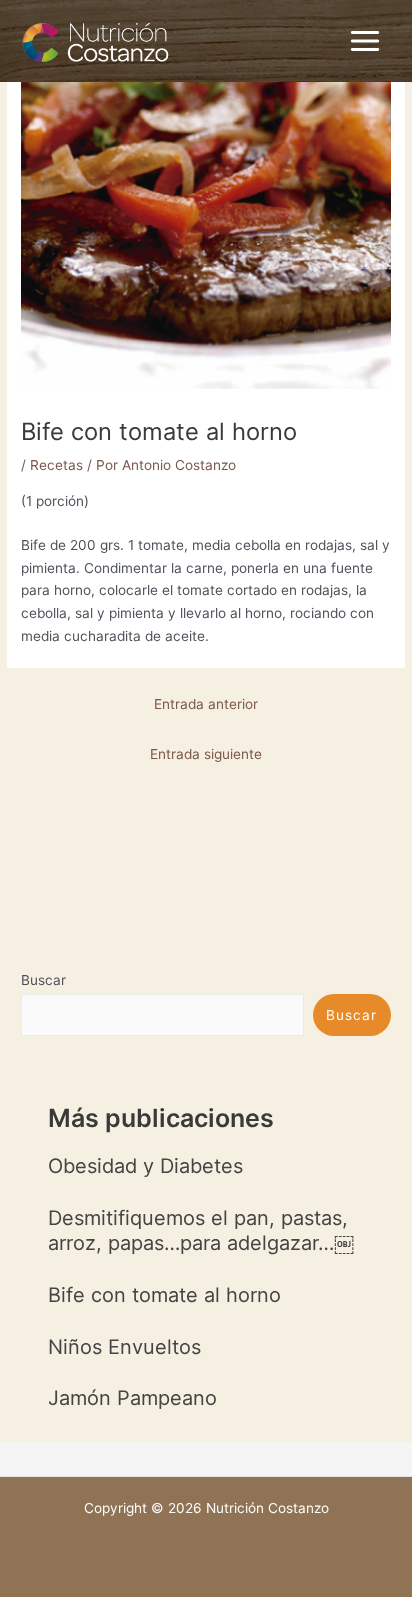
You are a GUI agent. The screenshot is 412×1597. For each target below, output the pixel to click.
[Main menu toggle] (365, 41)
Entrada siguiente (206, 754)
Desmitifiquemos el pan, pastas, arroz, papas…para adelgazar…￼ (201, 1230)
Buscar (43, 980)
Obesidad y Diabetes (145, 1166)
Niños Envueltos (124, 1347)
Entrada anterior (206, 704)
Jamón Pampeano (132, 1398)
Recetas (56, 465)
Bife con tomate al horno (164, 1295)
